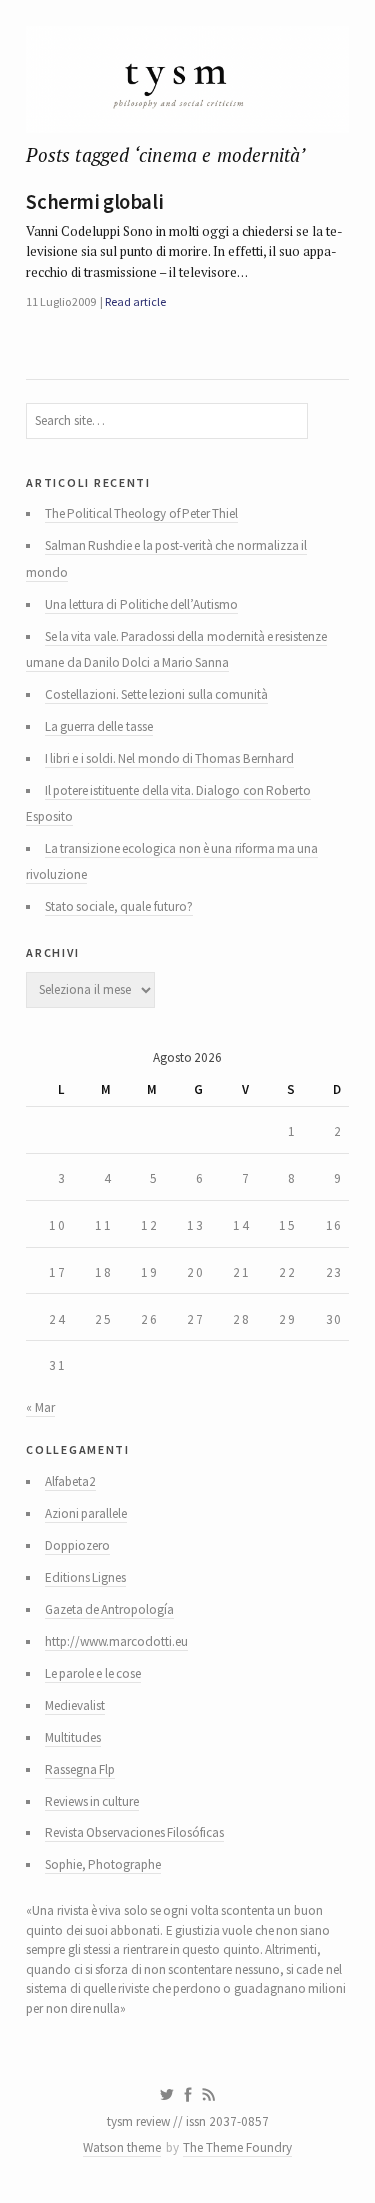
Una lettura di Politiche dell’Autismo (141, 604)
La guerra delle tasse (99, 726)
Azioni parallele (86, 1513)
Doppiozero (77, 1545)
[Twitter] (166, 2095)
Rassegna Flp (80, 1769)
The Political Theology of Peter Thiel (142, 513)
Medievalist (75, 1705)
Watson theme (122, 2147)
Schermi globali (94, 202)
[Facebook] (188, 2095)
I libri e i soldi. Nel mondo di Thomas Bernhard (169, 758)
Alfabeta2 (70, 1481)
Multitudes (73, 1737)
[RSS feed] (209, 2095)
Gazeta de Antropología (110, 1609)
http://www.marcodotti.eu (116, 1641)
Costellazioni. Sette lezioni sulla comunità (156, 694)
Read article (135, 301)
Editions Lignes (85, 1577)
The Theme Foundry (237, 2147)
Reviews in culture (92, 1801)
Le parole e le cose (93, 1673)
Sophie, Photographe (103, 1864)
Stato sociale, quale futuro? (119, 906)
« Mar (40, 1407)
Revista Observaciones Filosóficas (135, 1832)
